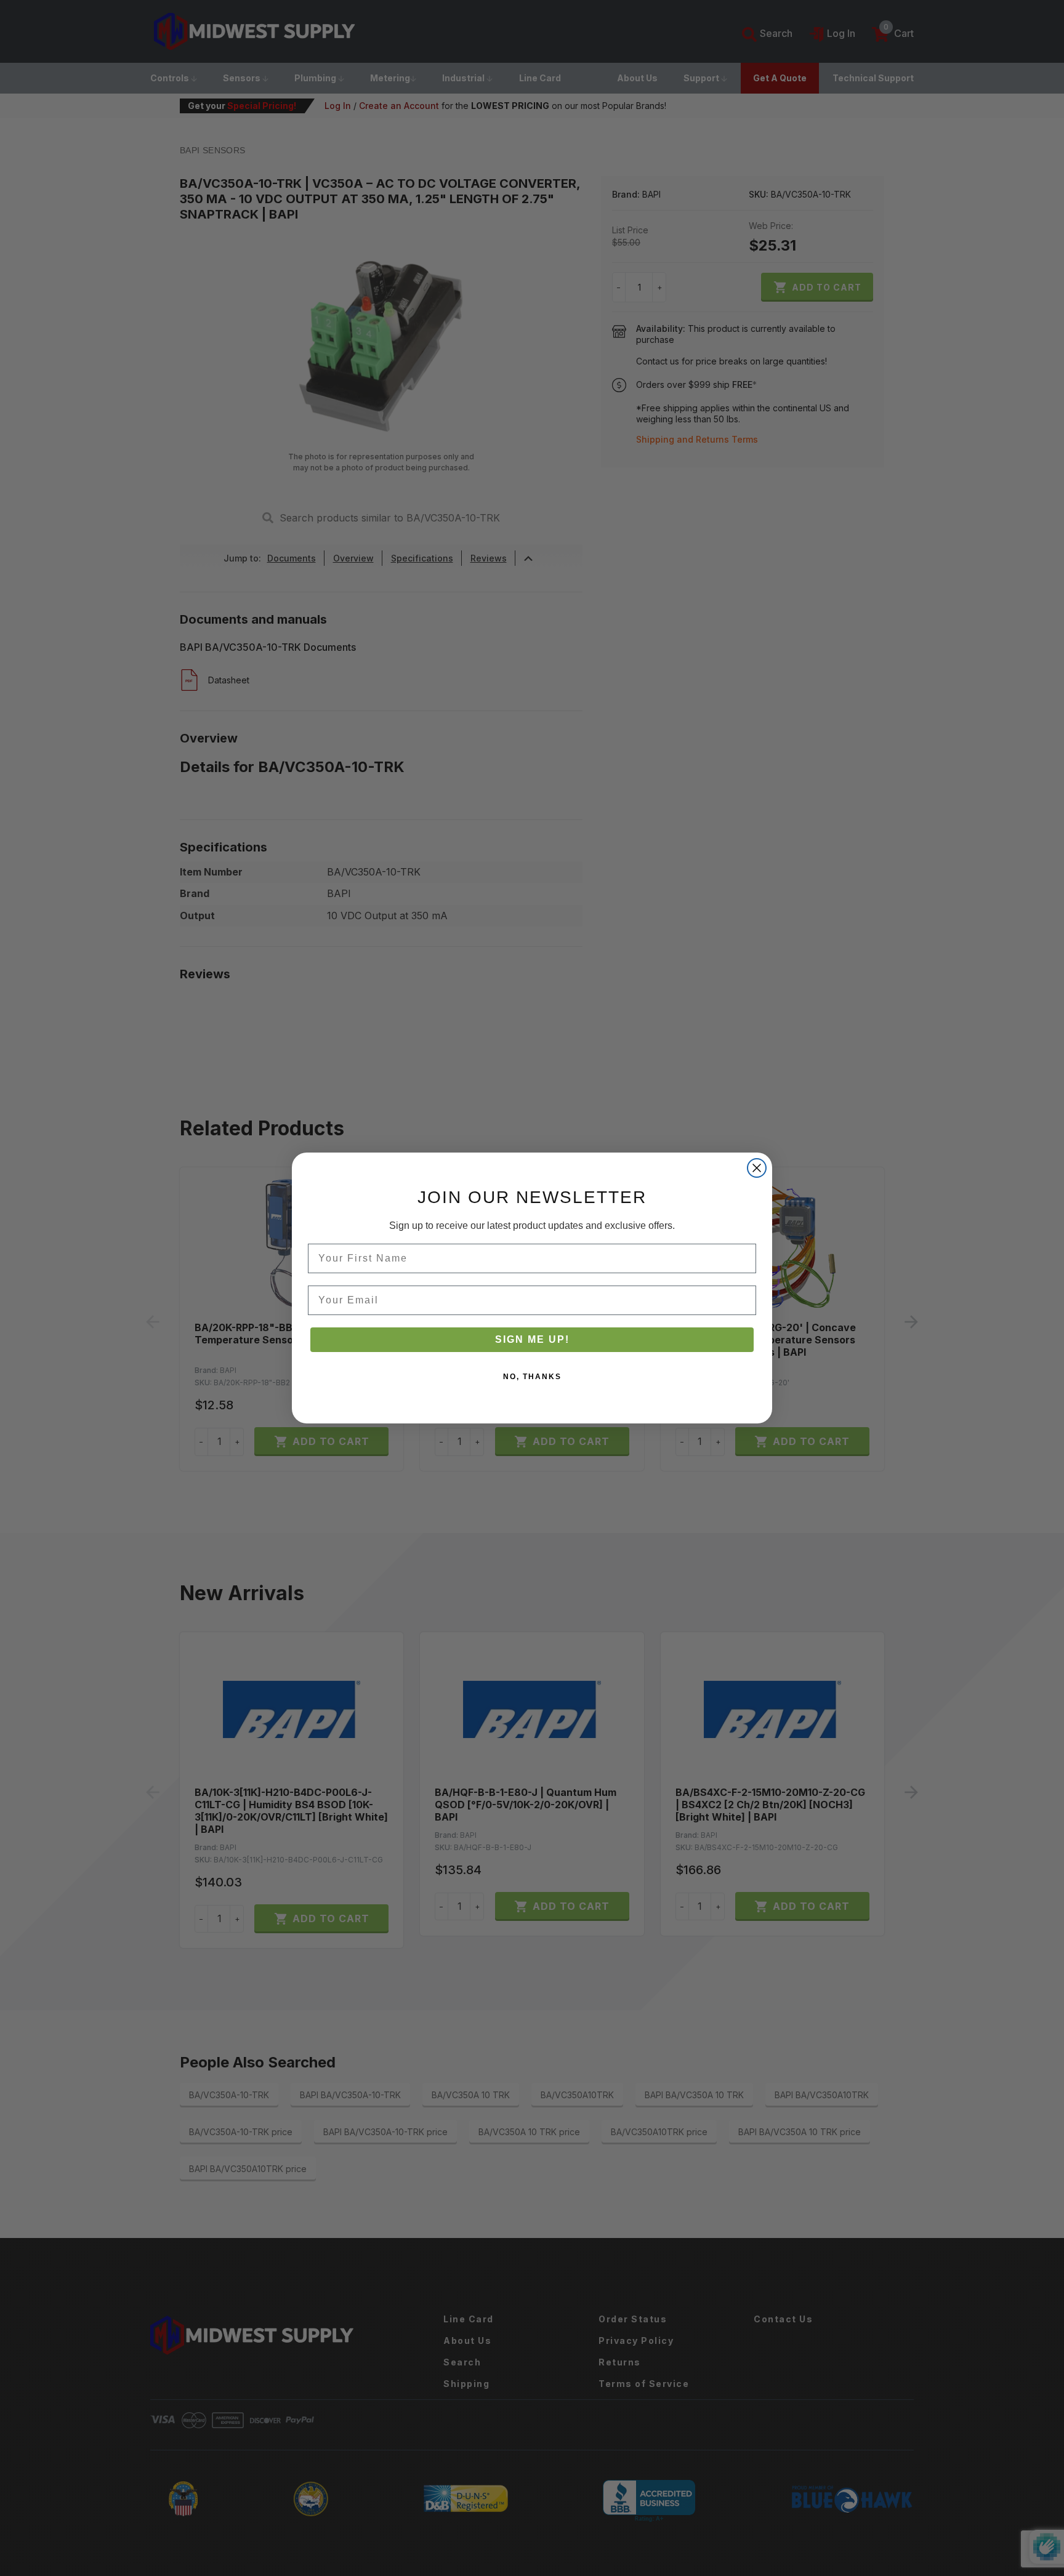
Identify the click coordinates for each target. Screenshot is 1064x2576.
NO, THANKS (532, 1377)
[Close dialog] (757, 1168)
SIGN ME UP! (532, 1339)
